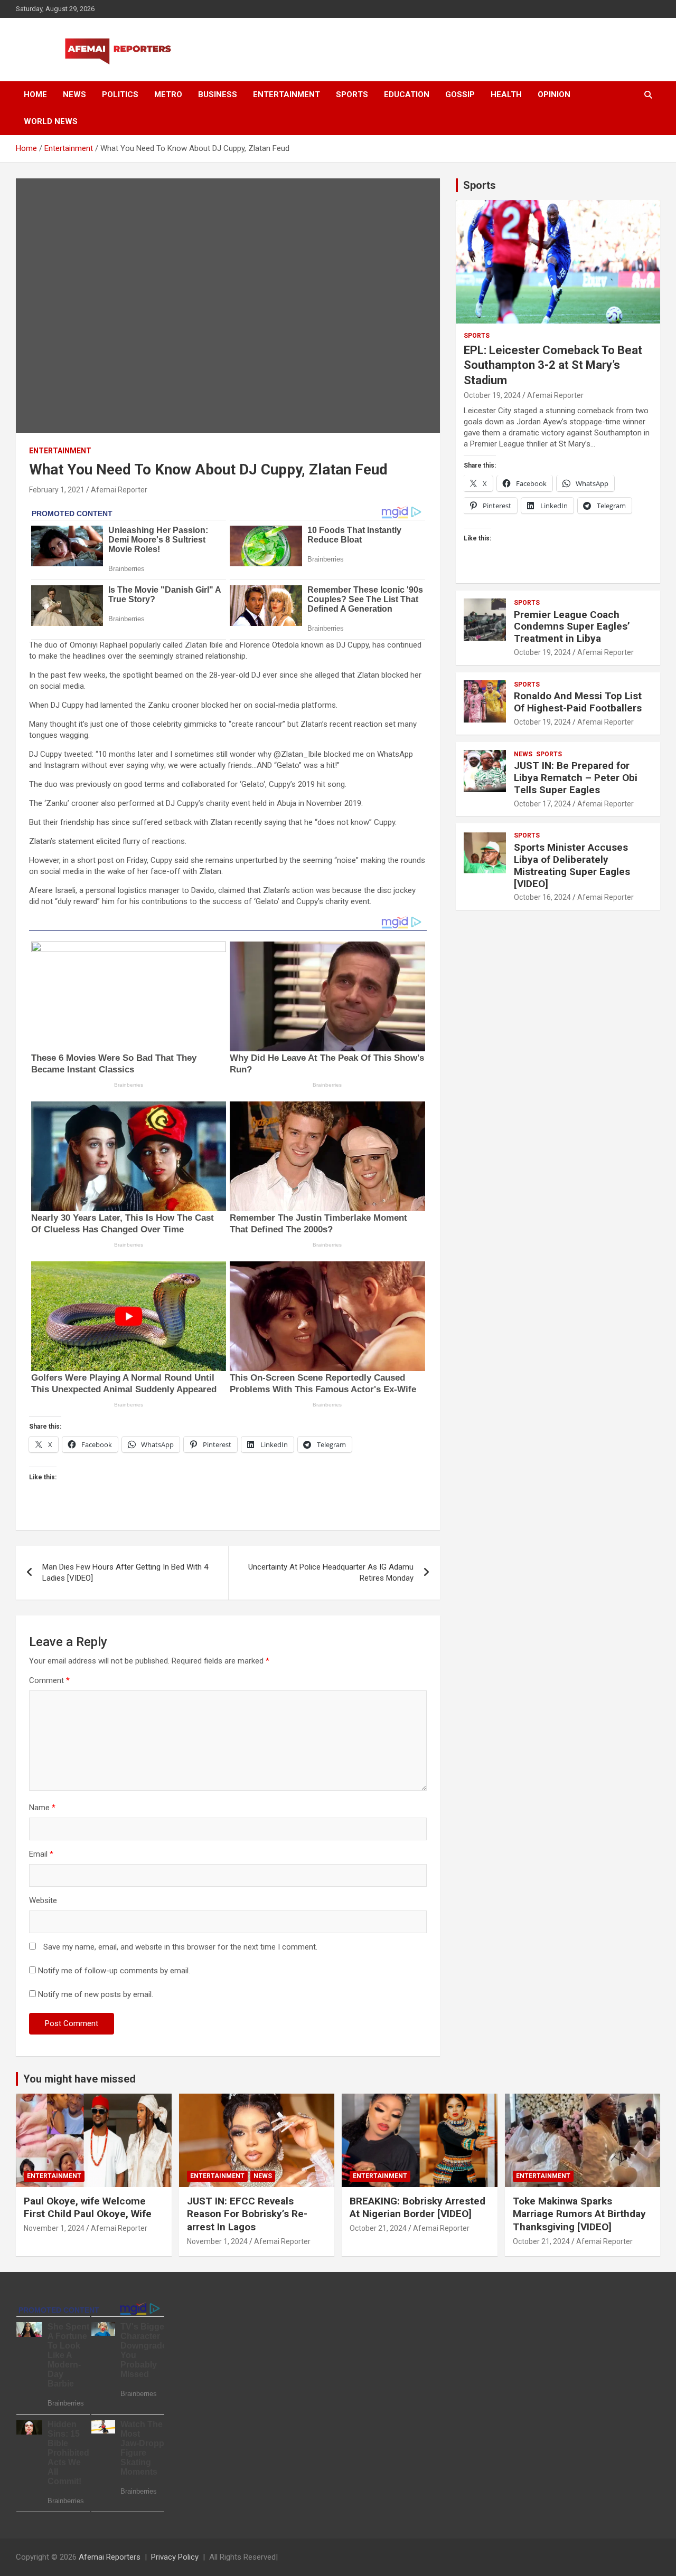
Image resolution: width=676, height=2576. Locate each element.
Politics (120, 94)
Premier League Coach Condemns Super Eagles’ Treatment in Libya (572, 627)
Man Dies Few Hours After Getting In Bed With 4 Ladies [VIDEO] (125, 1572)
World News (51, 121)
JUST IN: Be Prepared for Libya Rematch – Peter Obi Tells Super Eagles (576, 778)
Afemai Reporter (119, 490)
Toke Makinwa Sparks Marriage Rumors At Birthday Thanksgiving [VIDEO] (579, 2214)
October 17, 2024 (542, 804)
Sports (352, 94)
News (74, 94)
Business (218, 94)
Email (41, 1854)
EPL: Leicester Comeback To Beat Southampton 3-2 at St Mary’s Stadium (553, 365)
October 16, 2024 (542, 897)
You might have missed (79, 2079)
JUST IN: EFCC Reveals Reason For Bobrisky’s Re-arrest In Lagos (247, 2214)
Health (506, 94)
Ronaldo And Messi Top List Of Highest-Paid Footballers (578, 702)
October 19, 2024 (492, 395)
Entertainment (287, 94)
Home (35, 94)
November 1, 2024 (54, 2228)
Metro (168, 94)
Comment (49, 1680)
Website (43, 1900)
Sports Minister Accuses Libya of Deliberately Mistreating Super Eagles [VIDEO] (572, 865)
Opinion (554, 94)
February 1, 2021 (57, 490)
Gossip (460, 94)
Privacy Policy (175, 2557)
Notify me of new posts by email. (96, 1994)
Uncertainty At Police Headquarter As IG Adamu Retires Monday (331, 1572)
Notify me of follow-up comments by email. (114, 1971)
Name (42, 1808)
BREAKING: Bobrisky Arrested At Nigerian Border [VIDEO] (417, 2208)
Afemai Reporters (110, 2557)
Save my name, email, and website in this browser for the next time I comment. (180, 1947)
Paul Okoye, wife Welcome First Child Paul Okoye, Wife (88, 2208)
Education (407, 94)
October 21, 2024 (378, 2228)
